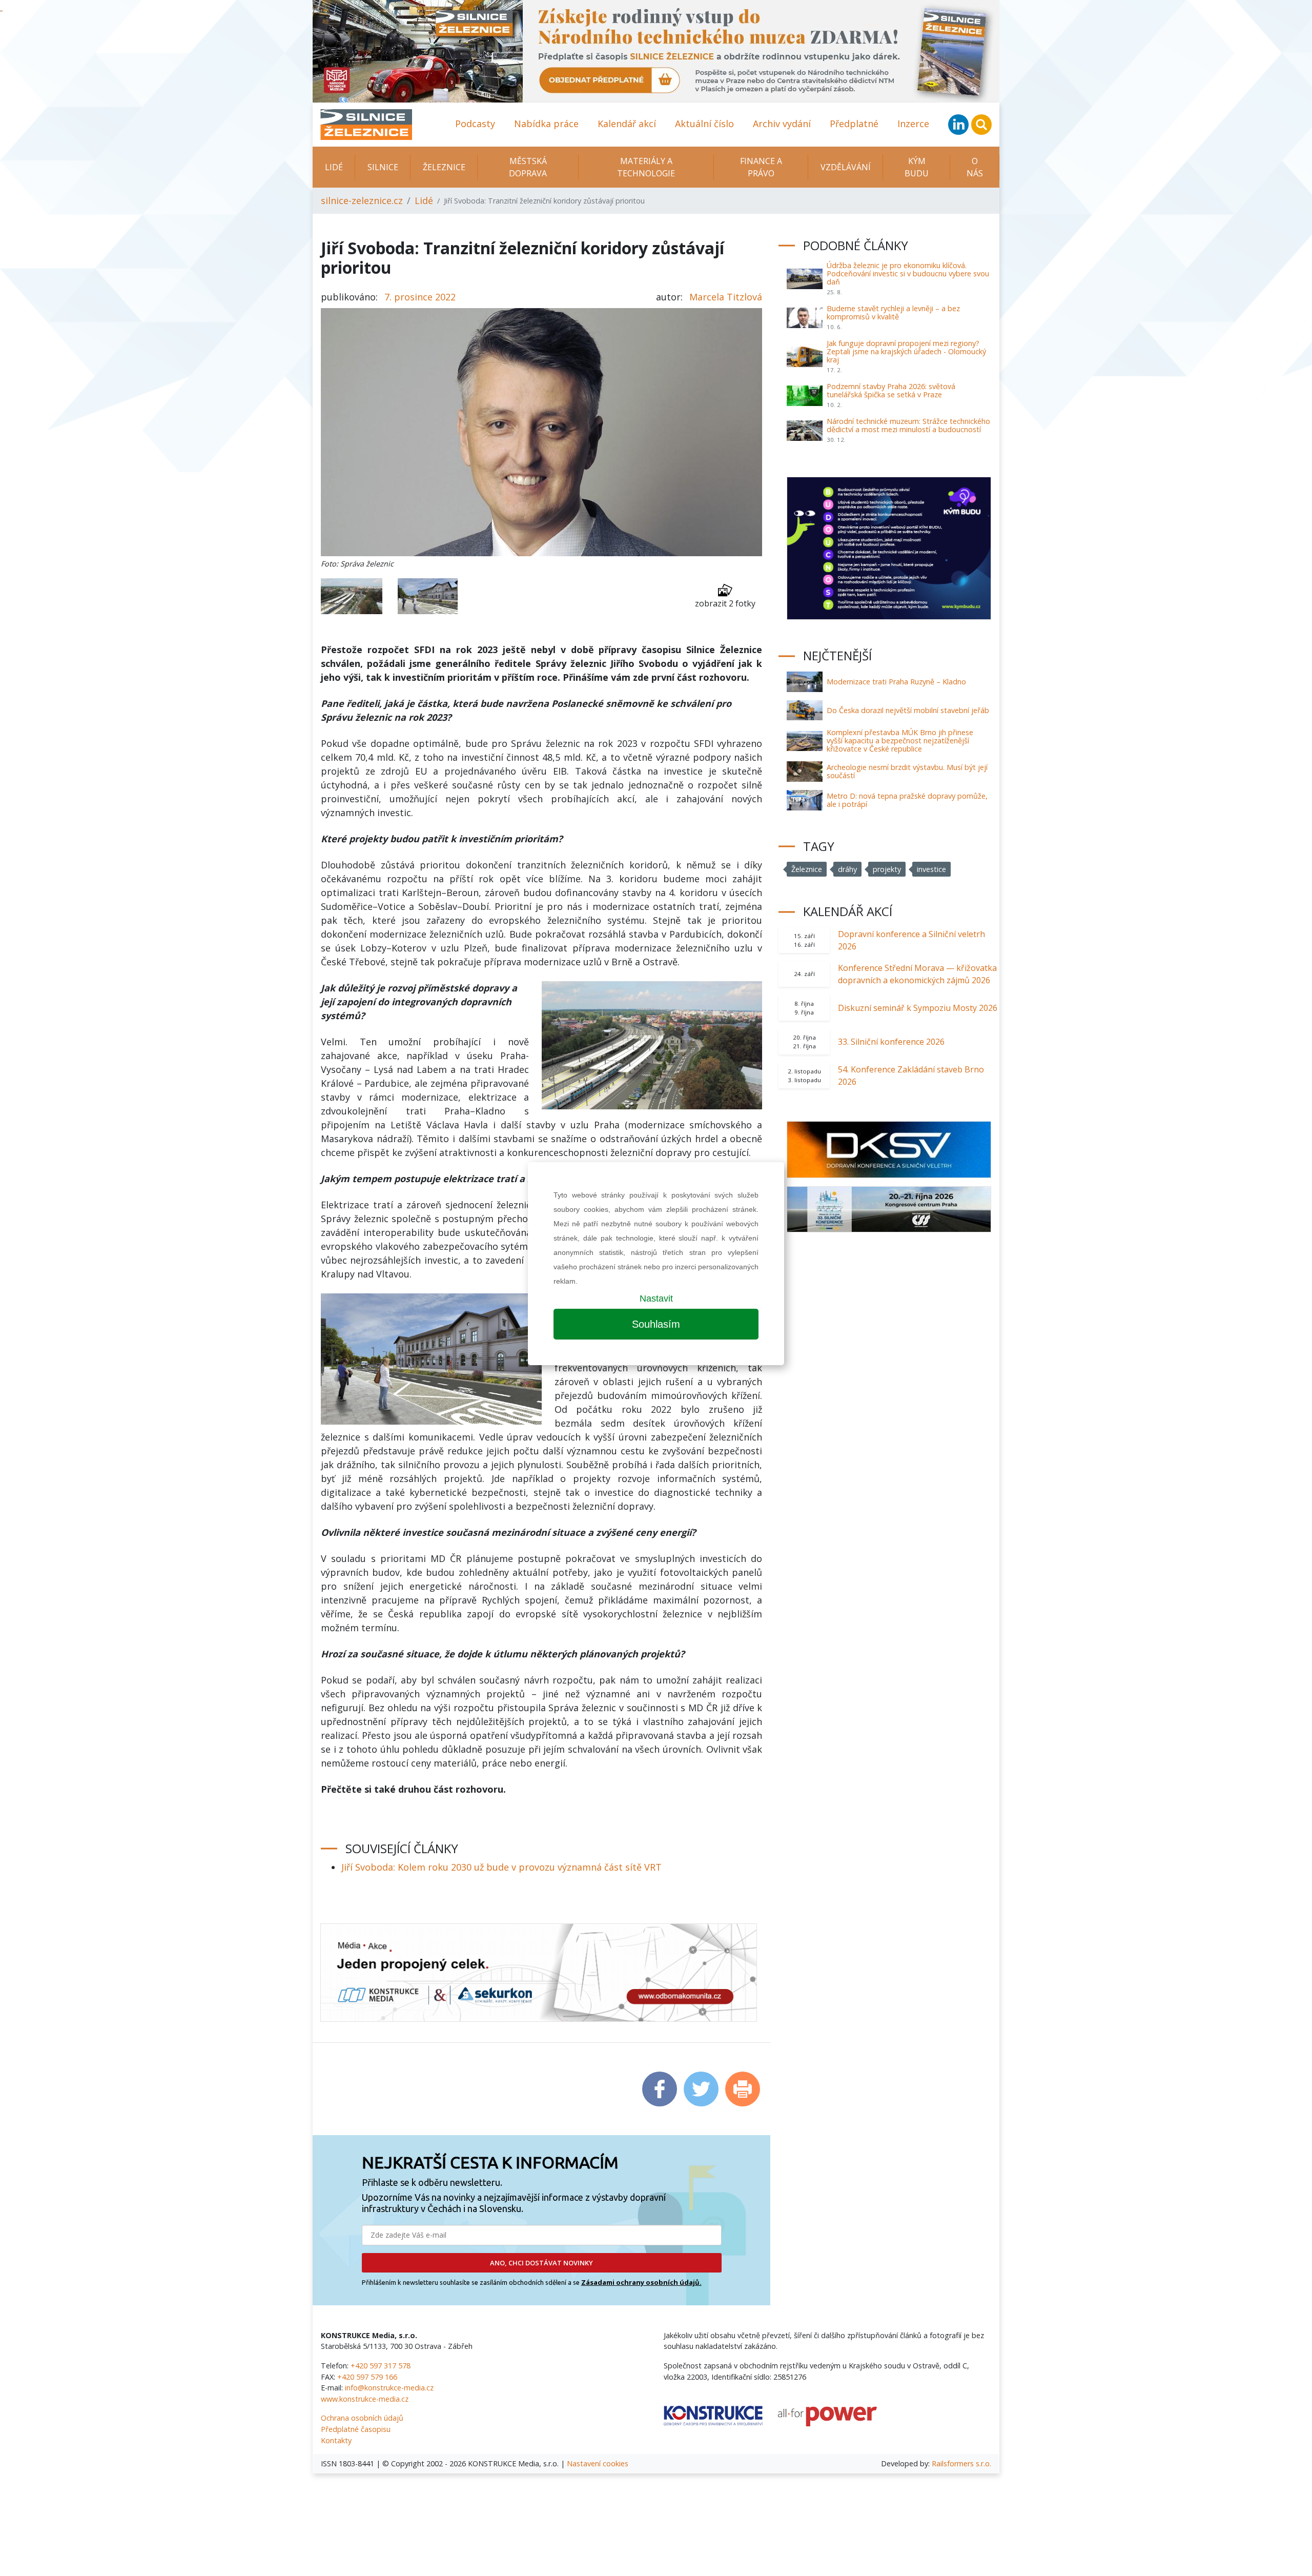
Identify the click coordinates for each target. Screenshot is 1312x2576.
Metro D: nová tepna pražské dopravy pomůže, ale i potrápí (907, 800)
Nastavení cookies (598, 2463)
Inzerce (913, 124)
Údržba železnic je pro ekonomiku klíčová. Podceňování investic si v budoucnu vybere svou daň (908, 273)
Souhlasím (656, 1324)
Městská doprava (528, 167)
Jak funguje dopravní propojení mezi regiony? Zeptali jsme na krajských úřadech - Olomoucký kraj (906, 351)
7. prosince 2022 (420, 297)
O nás (975, 167)
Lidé (334, 167)
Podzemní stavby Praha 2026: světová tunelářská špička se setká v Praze (891, 390)
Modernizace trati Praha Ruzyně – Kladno (896, 682)
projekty (887, 869)
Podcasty (475, 124)
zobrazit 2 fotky (725, 603)
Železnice (444, 167)
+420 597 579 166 (367, 2377)
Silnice (383, 167)
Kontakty (336, 2440)
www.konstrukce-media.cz (365, 2399)
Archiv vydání (782, 124)
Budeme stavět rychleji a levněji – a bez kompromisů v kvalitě (893, 312)
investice (931, 869)
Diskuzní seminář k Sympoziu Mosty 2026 (918, 1008)
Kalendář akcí (627, 124)
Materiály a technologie (646, 167)
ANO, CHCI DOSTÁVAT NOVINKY (541, 2263)
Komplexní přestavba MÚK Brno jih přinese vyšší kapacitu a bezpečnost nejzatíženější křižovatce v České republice (900, 741)
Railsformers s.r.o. (961, 2463)
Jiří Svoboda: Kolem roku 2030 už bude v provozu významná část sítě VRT (501, 1867)
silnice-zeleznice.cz (362, 200)
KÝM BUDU (917, 167)
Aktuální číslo (704, 124)
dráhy (847, 869)
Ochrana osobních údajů (362, 2418)
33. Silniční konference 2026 (891, 1042)
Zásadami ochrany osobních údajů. (641, 2282)
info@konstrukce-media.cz (389, 2388)
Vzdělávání (846, 167)
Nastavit (656, 1299)
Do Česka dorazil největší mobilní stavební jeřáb (908, 710)
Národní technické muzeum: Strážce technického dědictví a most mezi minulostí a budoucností (908, 425)
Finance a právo (761, 167)
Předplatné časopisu (356, 2429)
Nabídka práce (546, 124)
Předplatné (854, 124)
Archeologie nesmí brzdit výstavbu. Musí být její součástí (907, 771)
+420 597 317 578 (381, 2366)
